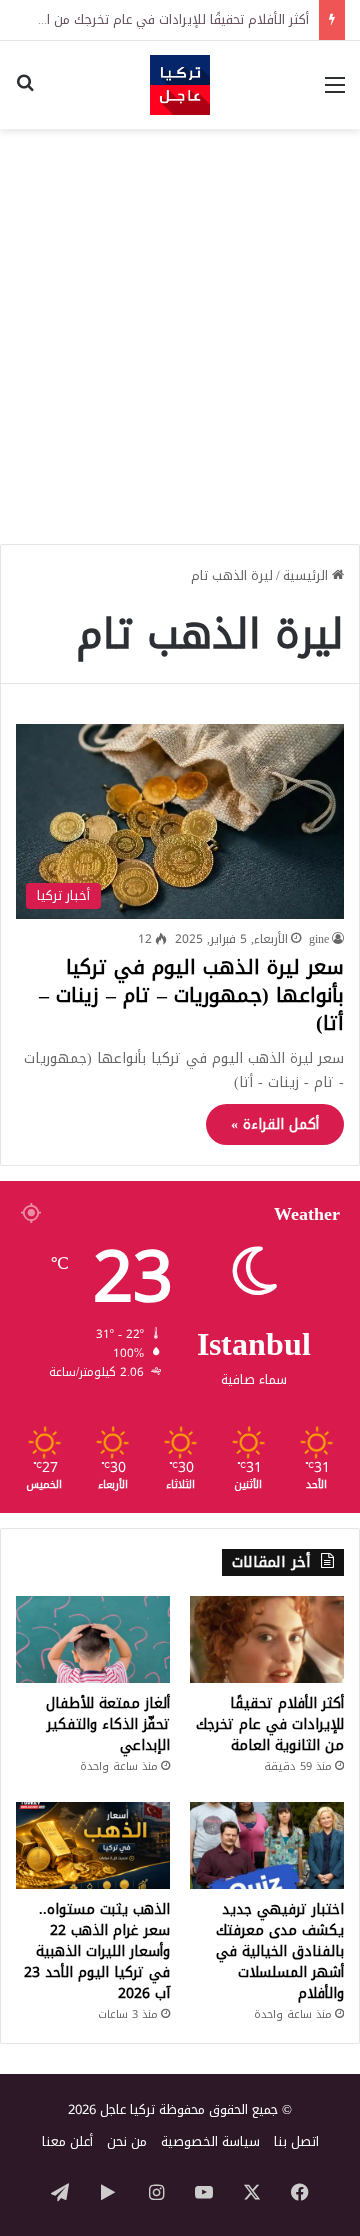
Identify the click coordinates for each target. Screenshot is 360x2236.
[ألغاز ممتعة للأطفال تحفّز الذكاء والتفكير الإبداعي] (93, 1639)
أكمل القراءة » (275, 1124)
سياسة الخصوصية (210, 2141)
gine (319, 939)
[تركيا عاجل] (180, 85)
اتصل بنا (296, 2141)
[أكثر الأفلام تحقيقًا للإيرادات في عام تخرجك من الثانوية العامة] (267, 1639)
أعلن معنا (67, 2141)
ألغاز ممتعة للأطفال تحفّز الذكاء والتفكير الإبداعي (108, 1724)
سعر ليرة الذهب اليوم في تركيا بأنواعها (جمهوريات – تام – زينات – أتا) (191, 995)
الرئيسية (307, 575)
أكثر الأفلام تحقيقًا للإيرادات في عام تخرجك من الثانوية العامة (270, 1724)
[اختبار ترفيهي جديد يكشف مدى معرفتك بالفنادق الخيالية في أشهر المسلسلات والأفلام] (267, 1845)
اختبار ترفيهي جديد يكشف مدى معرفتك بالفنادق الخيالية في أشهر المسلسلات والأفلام (280, 1951)
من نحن (127, 2141)
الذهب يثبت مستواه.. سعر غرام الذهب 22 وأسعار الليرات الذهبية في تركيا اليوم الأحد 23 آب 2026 (97, 1951)
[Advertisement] (180, 329)
